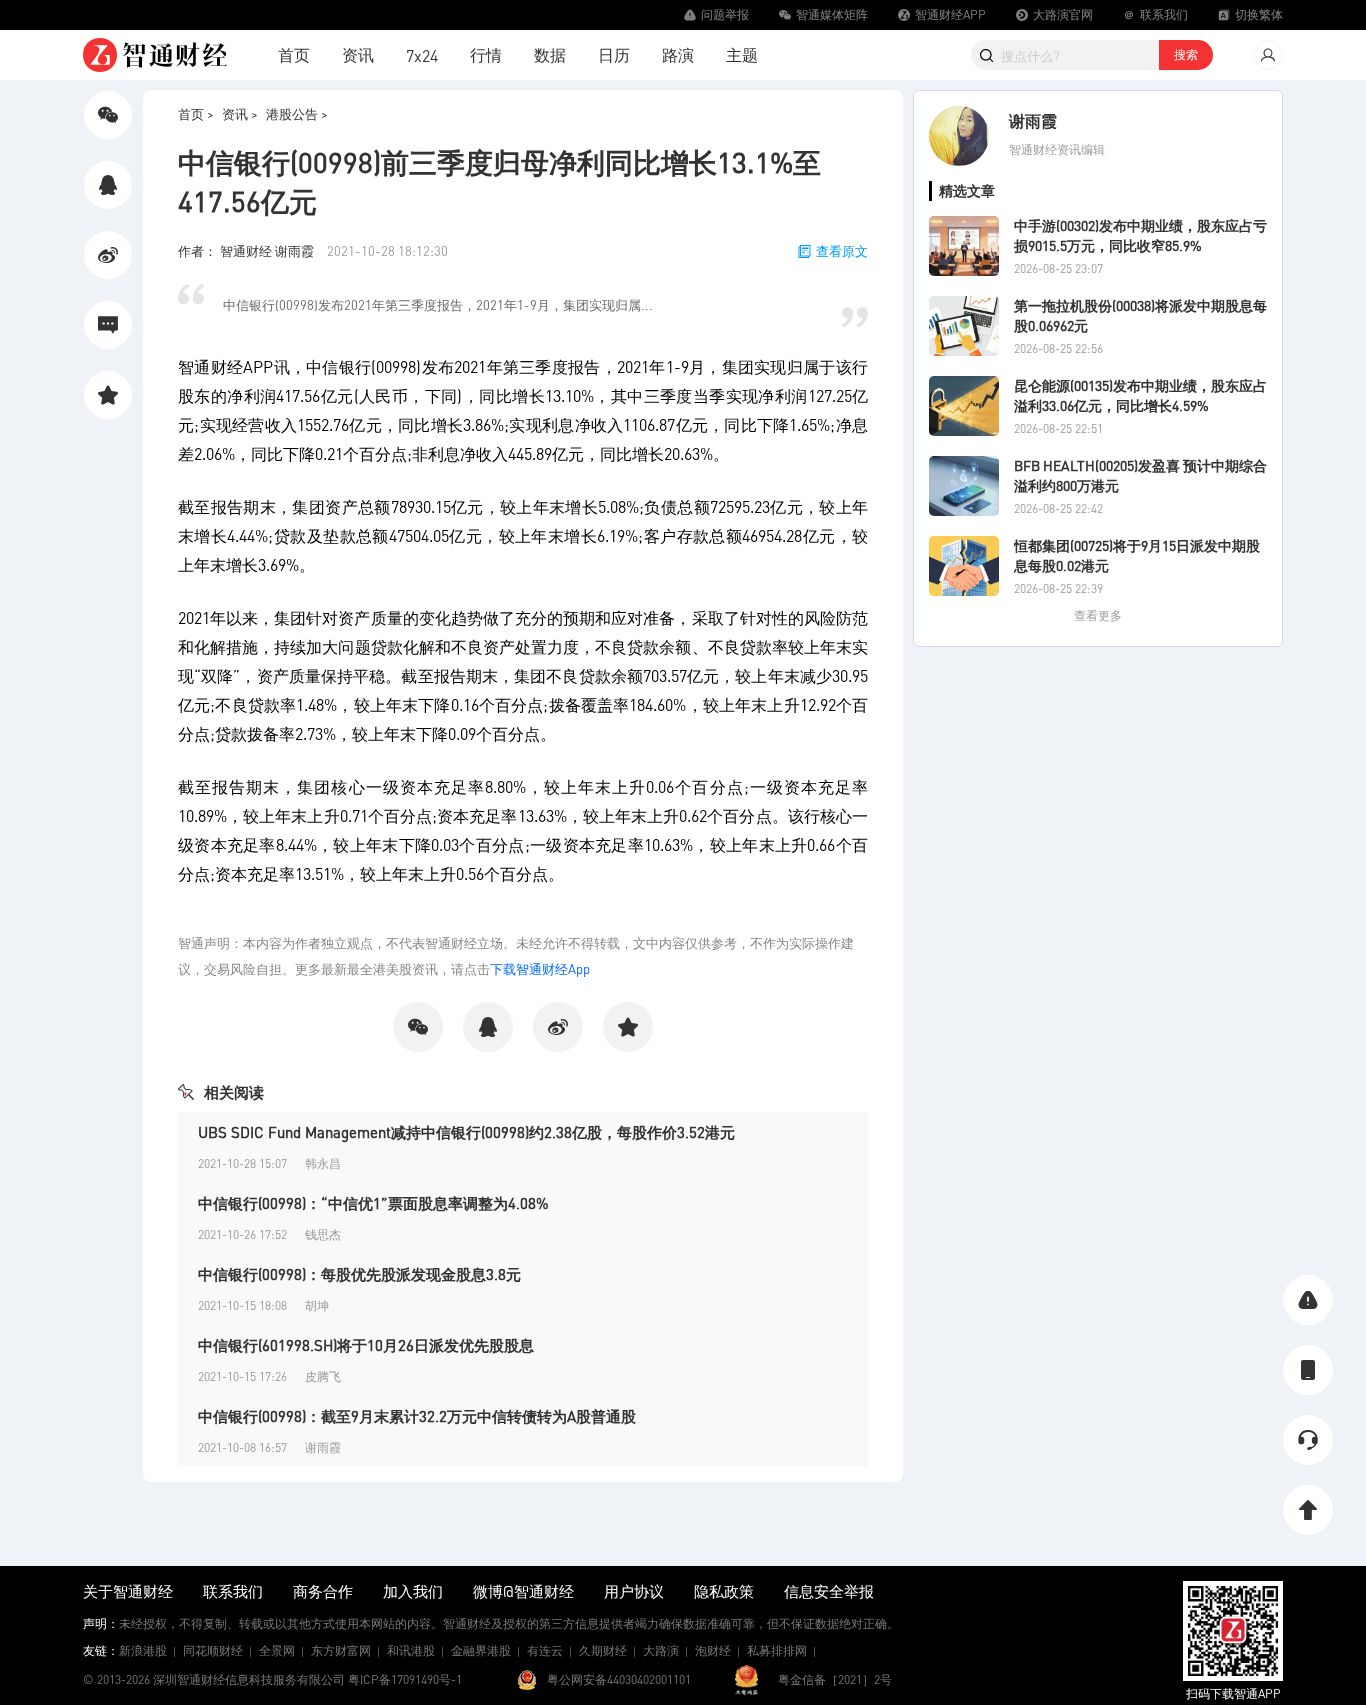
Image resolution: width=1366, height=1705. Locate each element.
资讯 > (240, 113)
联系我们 (233, 1591)
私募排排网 (777, 1650)
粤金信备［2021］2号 (835, 1679)
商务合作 (323, 1591)
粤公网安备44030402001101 (619, 1679)
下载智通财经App (540, 968)
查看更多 (1098, 615)
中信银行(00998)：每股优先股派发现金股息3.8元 (359, 1274)
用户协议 (634, 1591)
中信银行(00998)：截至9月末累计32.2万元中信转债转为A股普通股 (417, 1416)
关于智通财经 (128, 1591)
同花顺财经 (213, 1650)
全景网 (277, 1650)
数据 (550, 54)
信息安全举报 (829, 1591)
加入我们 (413, 1591)
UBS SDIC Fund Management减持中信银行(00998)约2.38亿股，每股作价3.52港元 (466, 1132)
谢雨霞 (1033, 120)
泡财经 (713, 1650)
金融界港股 (481, 1650)
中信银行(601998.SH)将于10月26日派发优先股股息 (366, 1345)
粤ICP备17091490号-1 (405, 1679)
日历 (614, 54)
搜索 (1186, 54)
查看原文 (842, 250)
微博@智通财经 (523, 1591)
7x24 (422, 55)
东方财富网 (341, 1650)
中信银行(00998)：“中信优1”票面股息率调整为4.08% (373, 1203)
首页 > (196, 113)
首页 (294, 54)
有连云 (545, 1650)
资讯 (358, 54)
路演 (678, 54)
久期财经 (603, 1650)
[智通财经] (155, 55)
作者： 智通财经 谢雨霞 (247, 250)
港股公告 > (297, 113)
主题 (742, 54)
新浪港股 (143, 1650)
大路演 (661, 1650)
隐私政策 (724, 1591)
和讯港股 (411, 1650)
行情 (486, 54)
